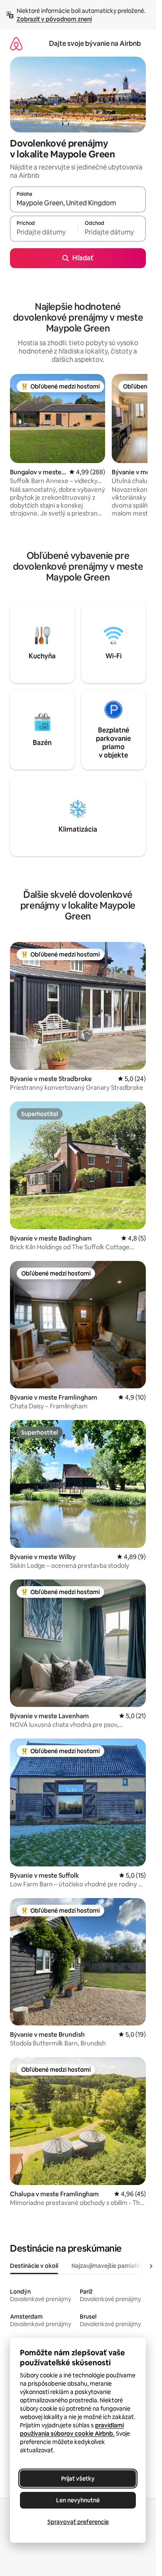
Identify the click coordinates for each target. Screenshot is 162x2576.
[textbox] (44, 232)
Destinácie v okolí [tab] (34, 2266)
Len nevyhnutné (78, 2500)
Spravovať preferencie (78, 2522)
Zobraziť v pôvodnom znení (54, 19)
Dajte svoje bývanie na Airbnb (95, 44)
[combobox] (78, 203)
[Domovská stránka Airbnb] (16, 44)
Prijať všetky (78, 2479)
